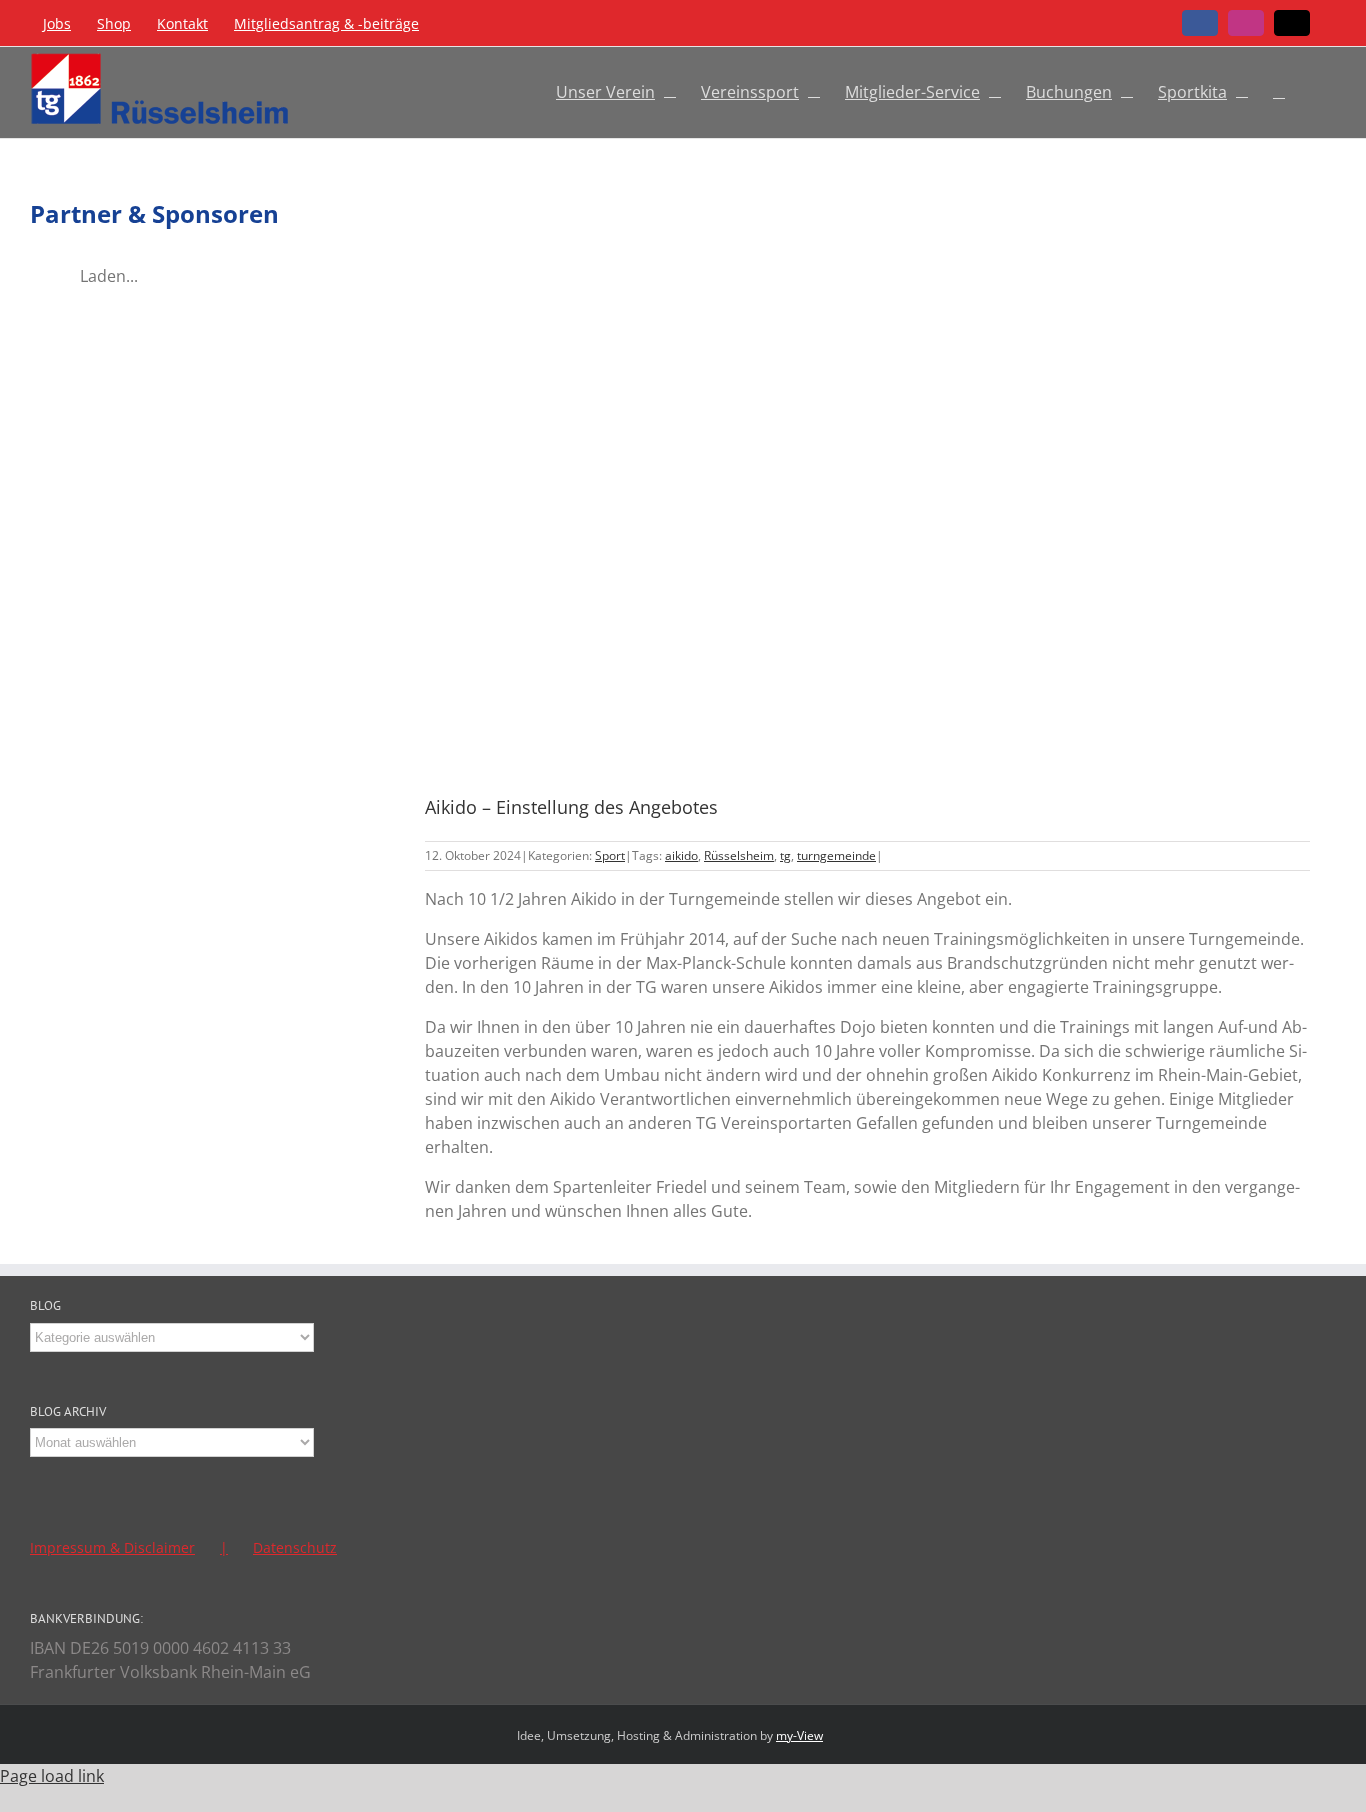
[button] (1279, 89)
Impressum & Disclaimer (112, 1547)
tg (785, 855)
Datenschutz (295, 1547)
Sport (610, 855)
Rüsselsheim (739, 855)
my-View (799, 1735)
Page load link (52, 1776)
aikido (681, 855)
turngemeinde (836, 855)
